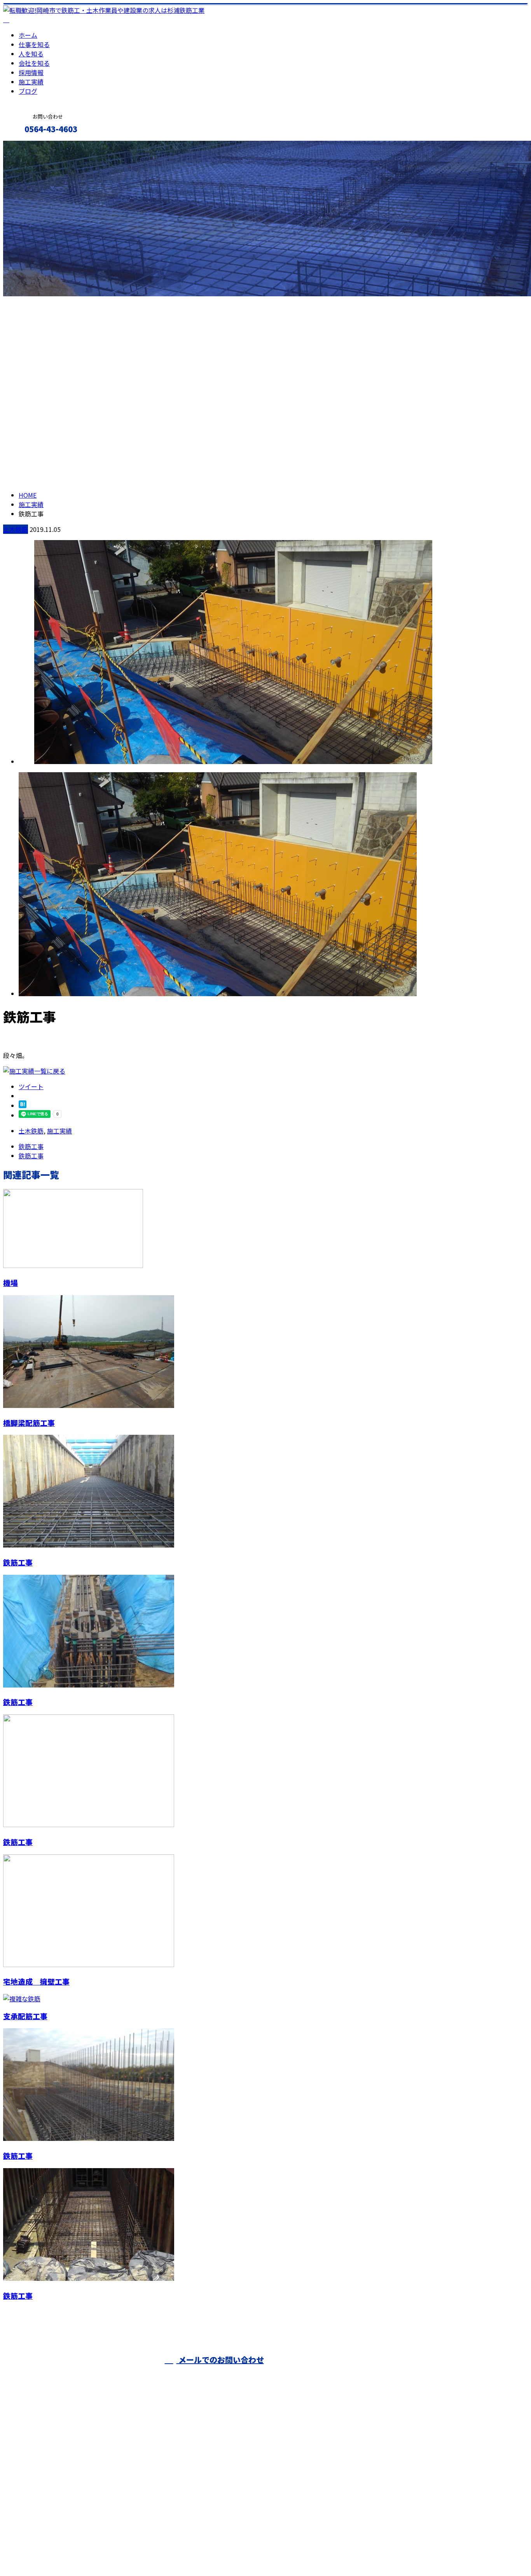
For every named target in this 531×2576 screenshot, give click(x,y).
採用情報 (31, 72)
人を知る (31, 54)
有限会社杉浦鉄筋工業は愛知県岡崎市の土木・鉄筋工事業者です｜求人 (103, 2550)
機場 (10, 1283)
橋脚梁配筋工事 (29, 1423)
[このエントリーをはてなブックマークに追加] (23, 1105)
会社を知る (34, 63)
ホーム (28, 35)
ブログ (28, 91)
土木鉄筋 (16, 529)
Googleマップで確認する (41, 2503)
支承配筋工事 (25, 2016)
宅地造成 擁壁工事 (36, 1981)
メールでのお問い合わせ (220, 2360)
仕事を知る (34, 44)
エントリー (30, 146)
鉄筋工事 (18, 1562)
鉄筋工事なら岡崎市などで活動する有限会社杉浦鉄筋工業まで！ (413, 2374)
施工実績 (31, 82)
